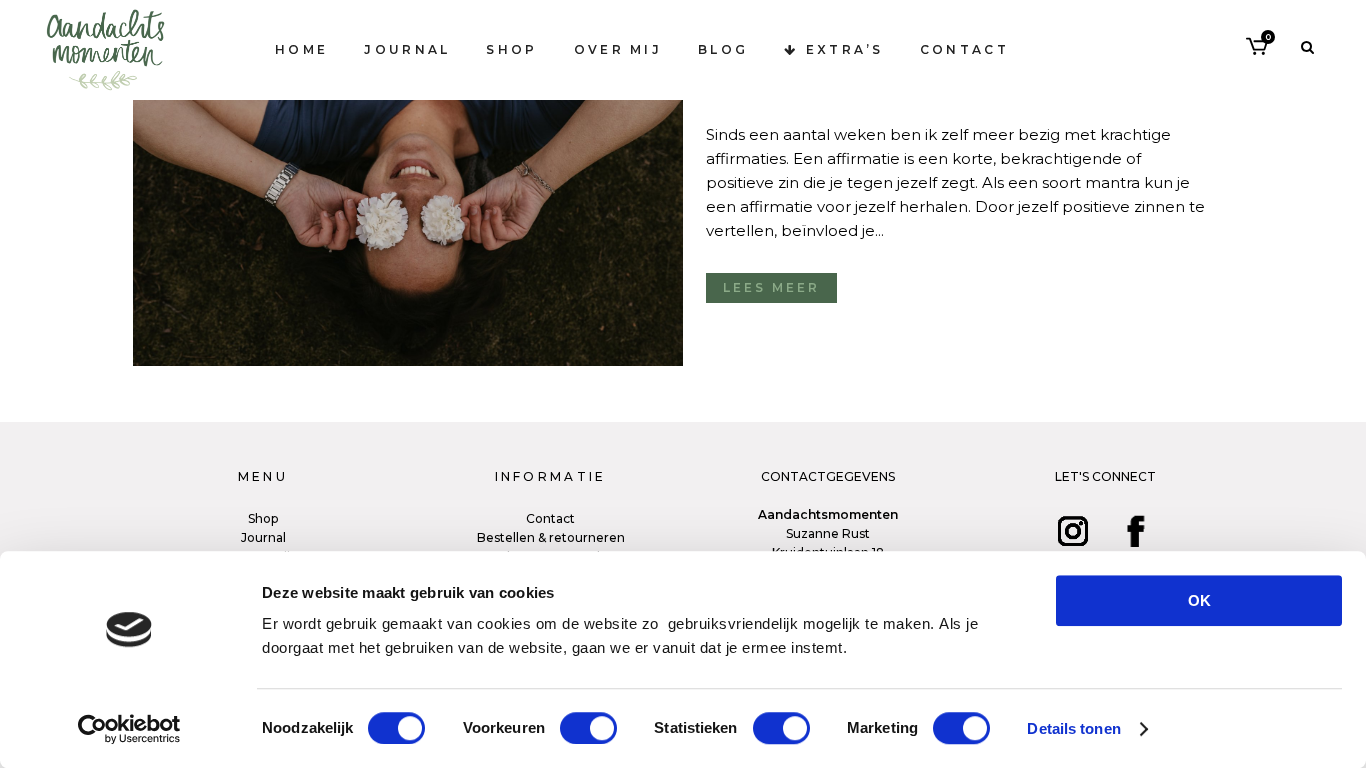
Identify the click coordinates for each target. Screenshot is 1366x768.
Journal (263, 537)
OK (1199, 600)
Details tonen (1073, 728)
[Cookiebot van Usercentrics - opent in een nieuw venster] (129, 729)
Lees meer (771, 287)
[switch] (588, 728)
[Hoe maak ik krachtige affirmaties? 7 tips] (408, 183)
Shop (263, 518)
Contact (550, 518)
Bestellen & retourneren (551, 537)
